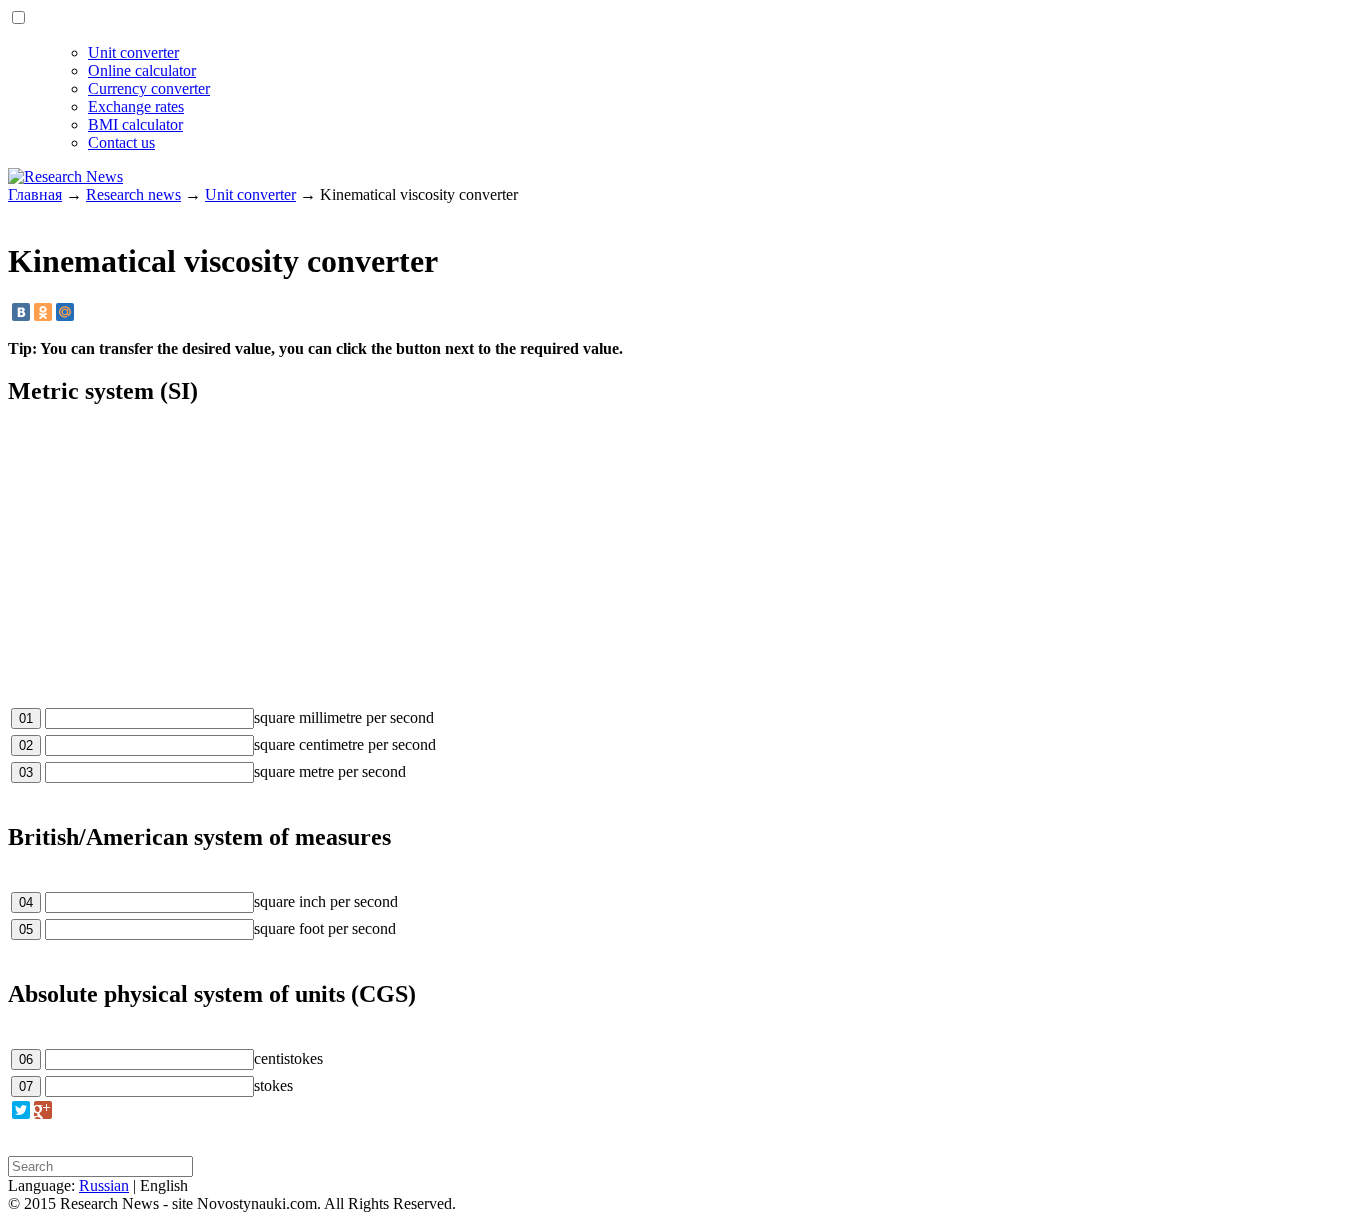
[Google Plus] (43, 1110)
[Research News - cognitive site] (65, 176)
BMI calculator (135, 124)
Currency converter (149, 88)
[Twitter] (21, 1110)
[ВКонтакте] (21, 312)
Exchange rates (136, 106)
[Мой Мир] (65, 312)
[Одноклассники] (43, 312)
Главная (35, 194)
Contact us (121, 142)
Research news (133, 194)
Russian (104, 1185)
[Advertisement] (608, 565)
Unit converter (133, 52)
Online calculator (142, 70)
